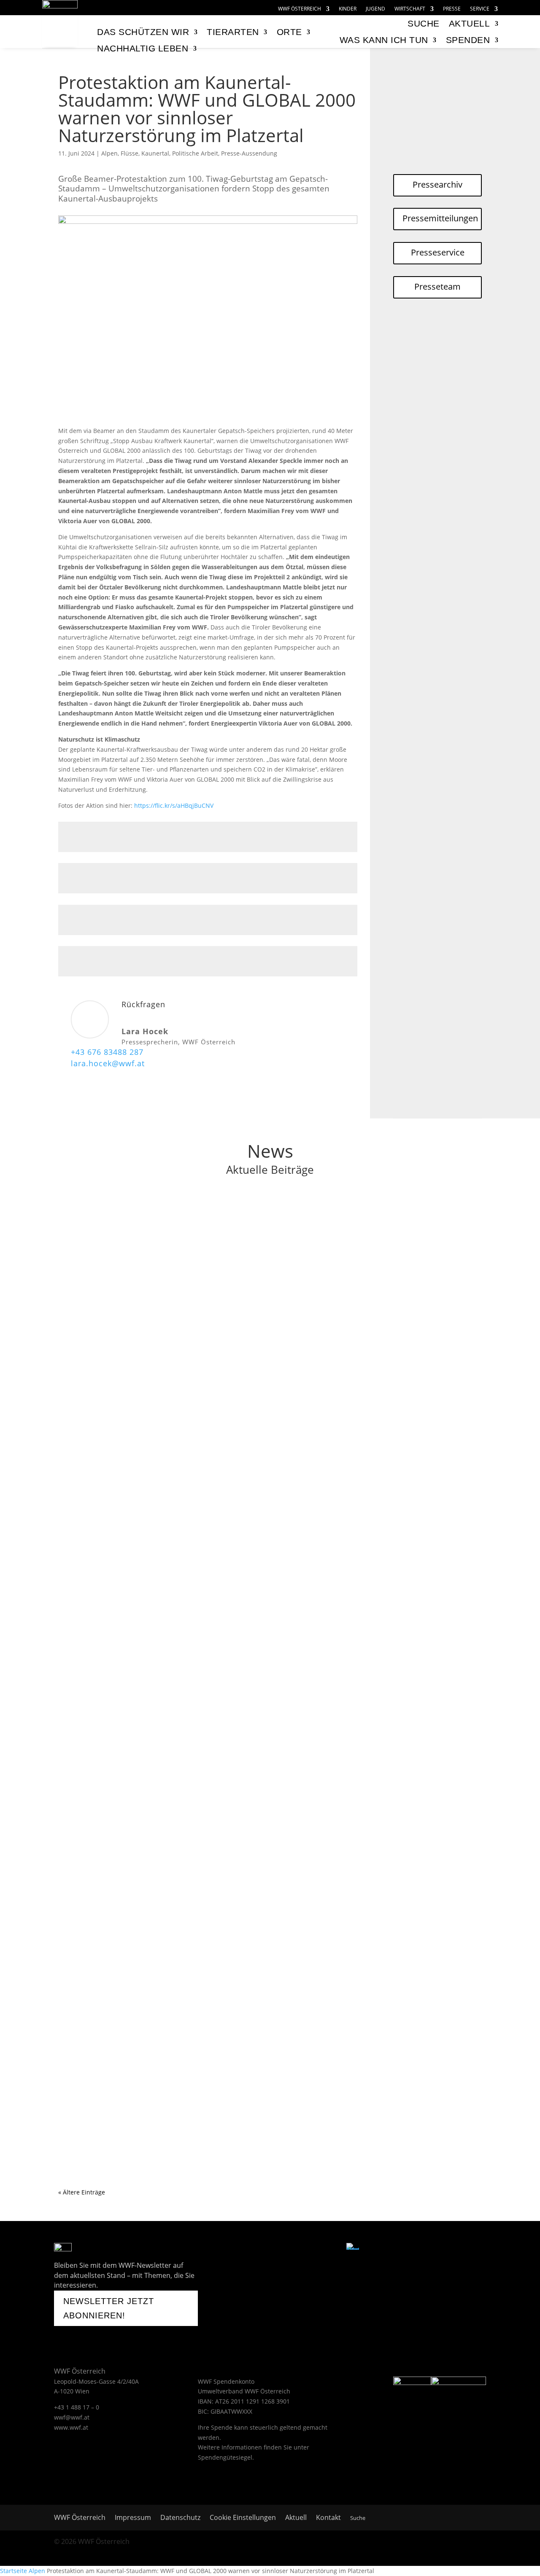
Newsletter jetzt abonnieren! (109, 2308)
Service (480, 9)
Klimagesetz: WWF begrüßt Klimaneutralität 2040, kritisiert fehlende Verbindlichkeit (214, 1659)
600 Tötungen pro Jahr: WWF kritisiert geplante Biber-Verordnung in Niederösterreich (217, 1549)
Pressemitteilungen (440, 218)
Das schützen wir (143, 32)
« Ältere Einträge (82, 2192)
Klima (119, 1229)
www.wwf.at (71, 2427)
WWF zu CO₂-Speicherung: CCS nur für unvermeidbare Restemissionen (192, 1216)
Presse (452, 9)
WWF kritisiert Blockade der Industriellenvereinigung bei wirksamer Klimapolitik (208, 1770)
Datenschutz (180, 2518)
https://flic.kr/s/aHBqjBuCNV (174, 805)
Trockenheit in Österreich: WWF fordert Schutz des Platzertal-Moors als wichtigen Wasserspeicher (240, 1881)
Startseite (13, 2571)
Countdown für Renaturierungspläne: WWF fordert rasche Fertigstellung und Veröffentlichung (232, 2103)
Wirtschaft (410, 9)
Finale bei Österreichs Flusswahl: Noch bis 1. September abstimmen (188, 1327)
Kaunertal (155, 153)
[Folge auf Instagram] (289, 2249)
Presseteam (437, 286)
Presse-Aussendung (249, 153)
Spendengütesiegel (225, 2457)
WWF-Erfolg (238, 1451)
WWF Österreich (300, 9)
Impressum (133, 2518)
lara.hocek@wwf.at (108, 1063)
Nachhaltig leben (143, 48)
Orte (289, 32)
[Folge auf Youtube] (266, 2249)
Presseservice (438, 252)
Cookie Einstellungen (243, 2518)
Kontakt (328, 2518)
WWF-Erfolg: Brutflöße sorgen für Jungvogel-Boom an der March (181, 1438)
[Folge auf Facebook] (245, 2249)
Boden (120, 2005)
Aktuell (470, 23)
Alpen (109, 153)
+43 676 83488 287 (107, 1052)
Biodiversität (147, 1451)
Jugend (375, 9)
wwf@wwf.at (72, 2417)
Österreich (145, 1229)
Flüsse (130, 153)
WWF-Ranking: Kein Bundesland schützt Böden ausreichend (173, 1992)
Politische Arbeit (195, 153)
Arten (119, 1451)
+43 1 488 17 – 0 (77, 2407)
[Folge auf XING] (310, 2249)
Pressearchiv (437, 184)
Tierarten (233, 32)
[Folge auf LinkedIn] (331, 2249)
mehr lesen (83, 1262)
